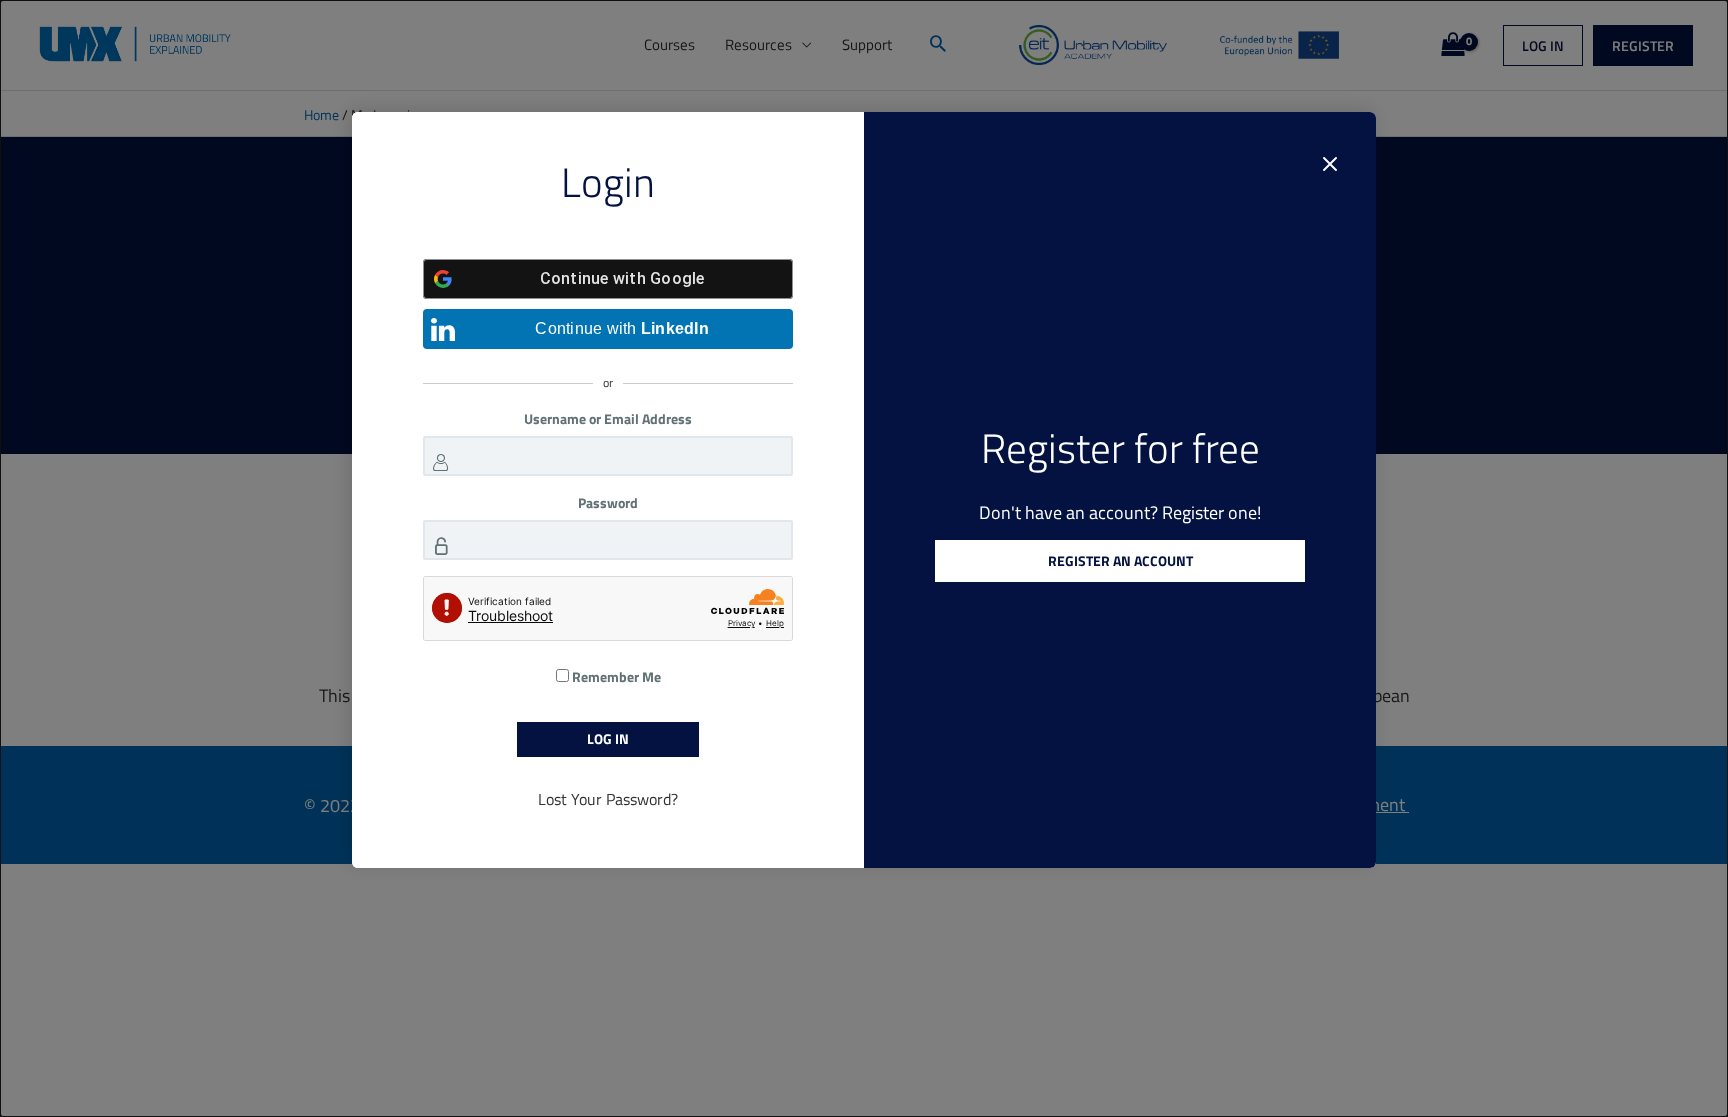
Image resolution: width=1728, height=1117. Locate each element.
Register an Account (1120, 560)
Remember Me (615, 676)
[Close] (1330, 164)
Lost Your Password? (608, 799)
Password (608, 502)
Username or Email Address (608, 418)
